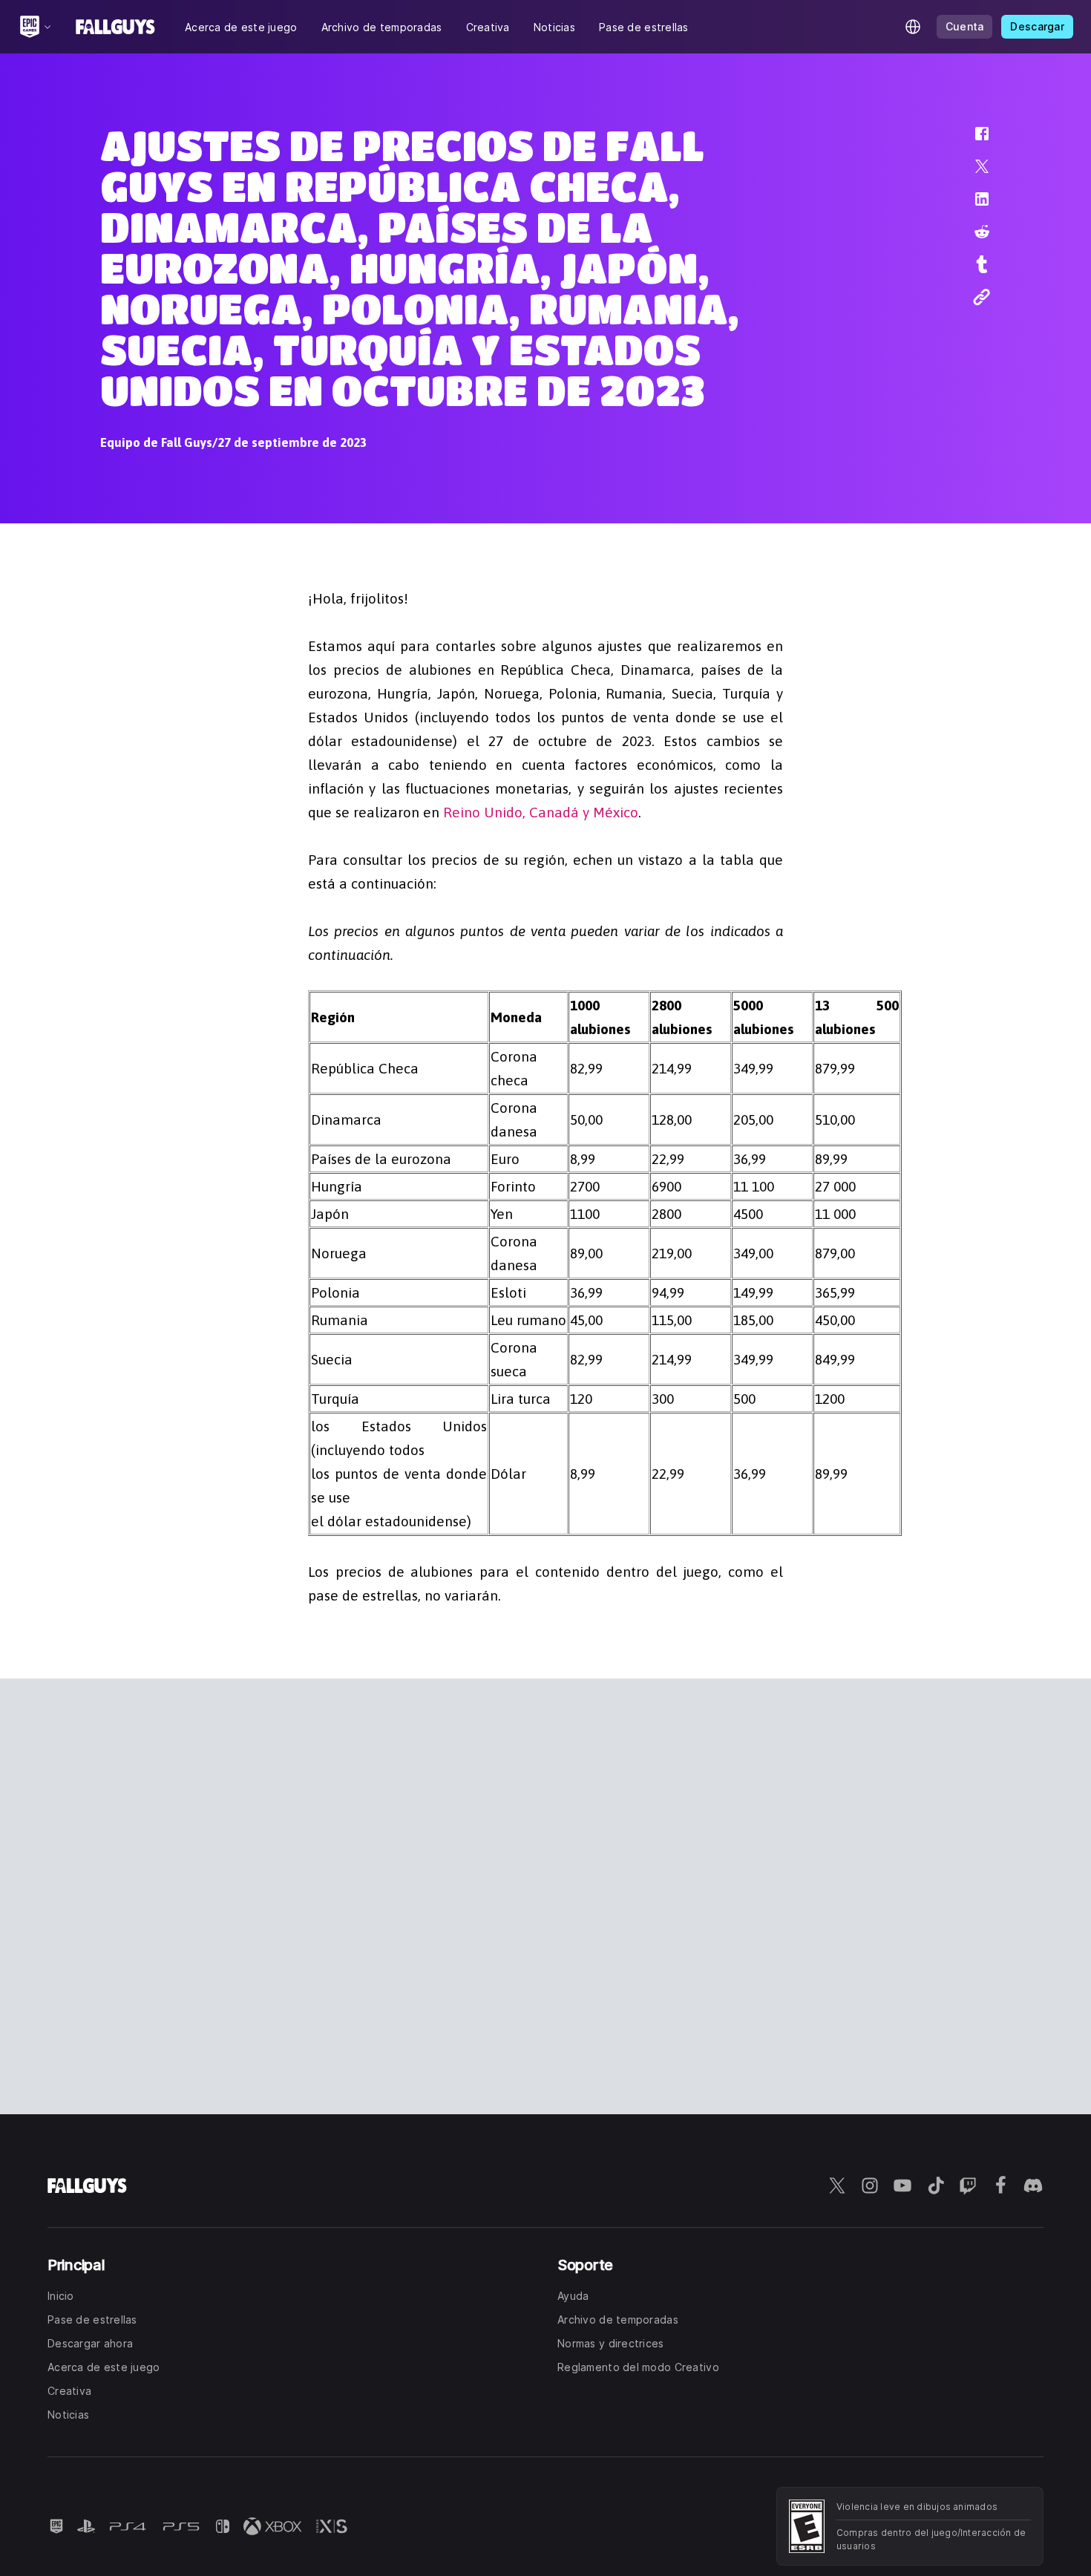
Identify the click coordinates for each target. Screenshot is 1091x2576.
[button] (972, 141)
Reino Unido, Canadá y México (541, 812)
